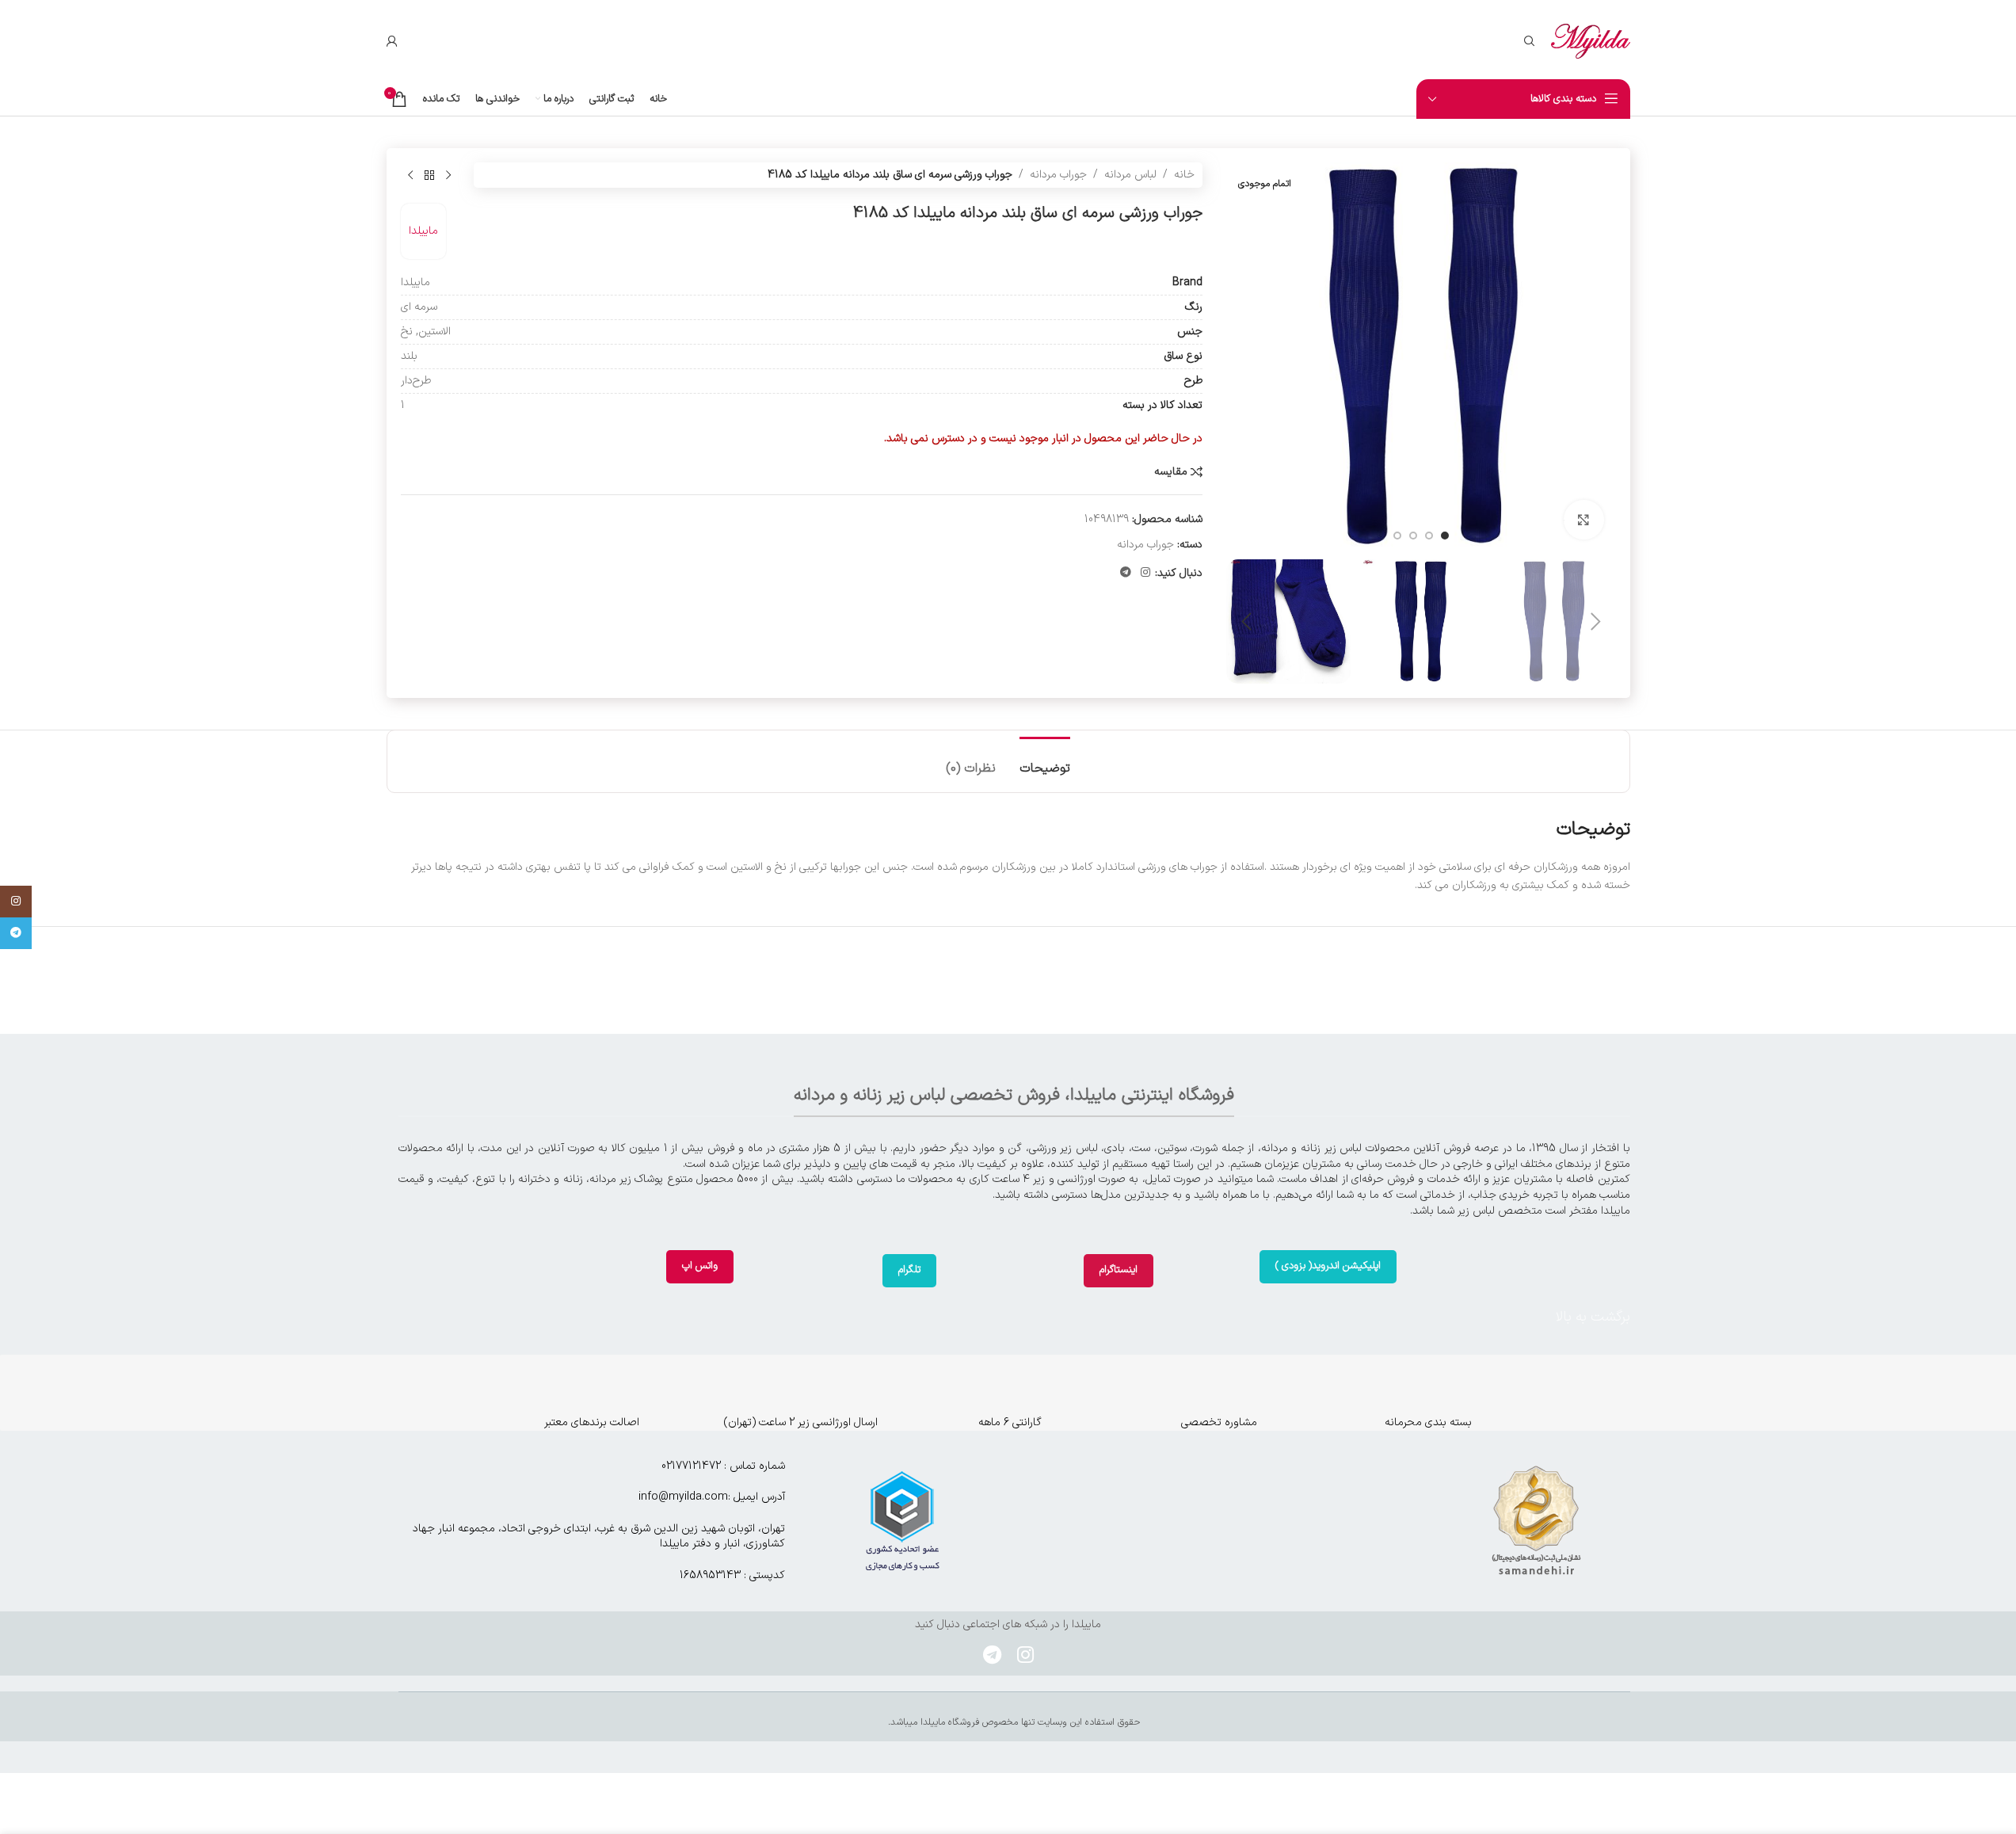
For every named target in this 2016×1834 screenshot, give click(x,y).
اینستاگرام (1119, 1270)
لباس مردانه (1130, 175)
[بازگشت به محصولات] (429, 175)
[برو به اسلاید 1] (1445, 536)
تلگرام (909, 1270)
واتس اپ (700, 1266)
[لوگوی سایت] (1591, 41)
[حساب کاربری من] (392, 41)
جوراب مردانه (1058, 175)
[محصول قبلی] (448, 175)
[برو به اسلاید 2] (1429, 536)
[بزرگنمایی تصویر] (1583, 520)
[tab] (1045, 761)
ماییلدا (423, 231)
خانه (1184, 175)
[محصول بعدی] (410, 175)
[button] (1596, 622)
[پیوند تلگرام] (1126, 573)
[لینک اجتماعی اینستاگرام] (1145, 573)
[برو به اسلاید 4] (1397, 536)
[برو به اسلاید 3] (1413, 536)
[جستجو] (1530, 41)
